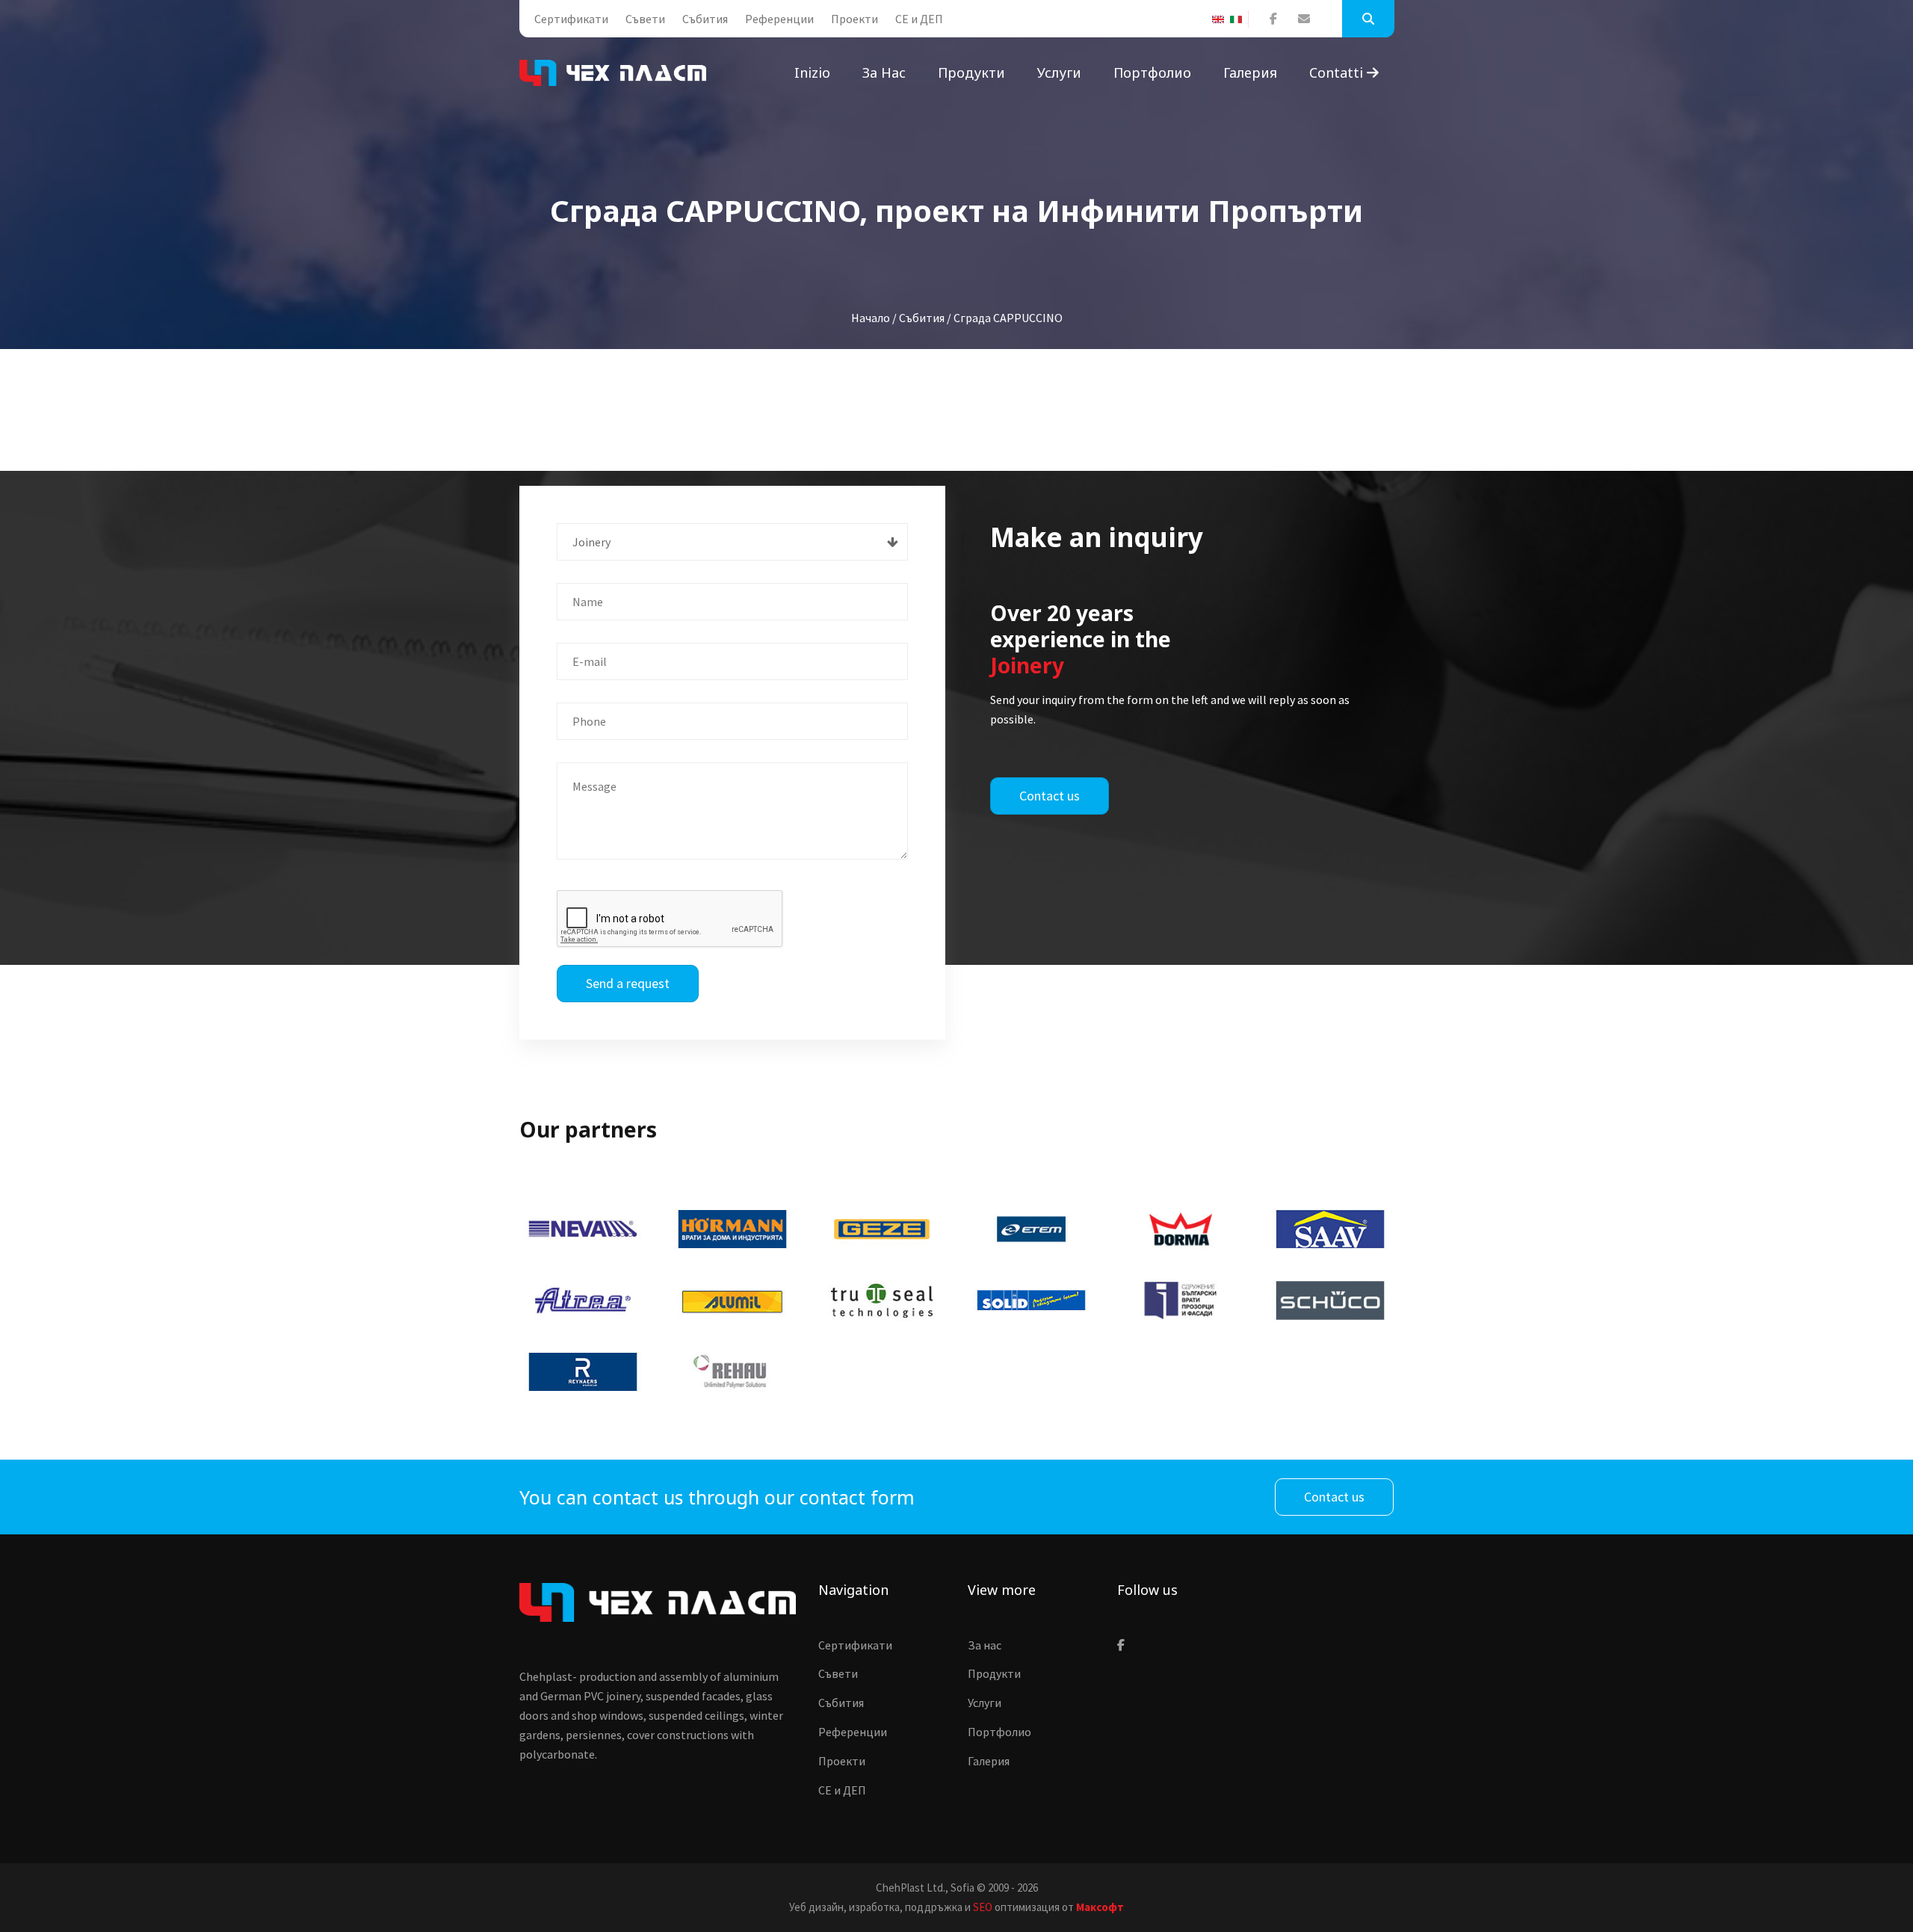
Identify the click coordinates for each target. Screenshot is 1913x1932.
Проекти (854, 19)
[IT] (1239, 19)
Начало (871, 318)
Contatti (1338, 72)
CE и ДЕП (919, 19)
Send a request (628, 983)
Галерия (1250, 72)
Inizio (812, 72)
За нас (884, 72)
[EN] (1221, 19)
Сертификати (571, 19)
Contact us (1050, 796)
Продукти (971, 72)
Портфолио (1152, 72)
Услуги (1059, 72)
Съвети (645, 19)
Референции (779, 19)
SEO (983, 1907)
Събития (705, 19)
